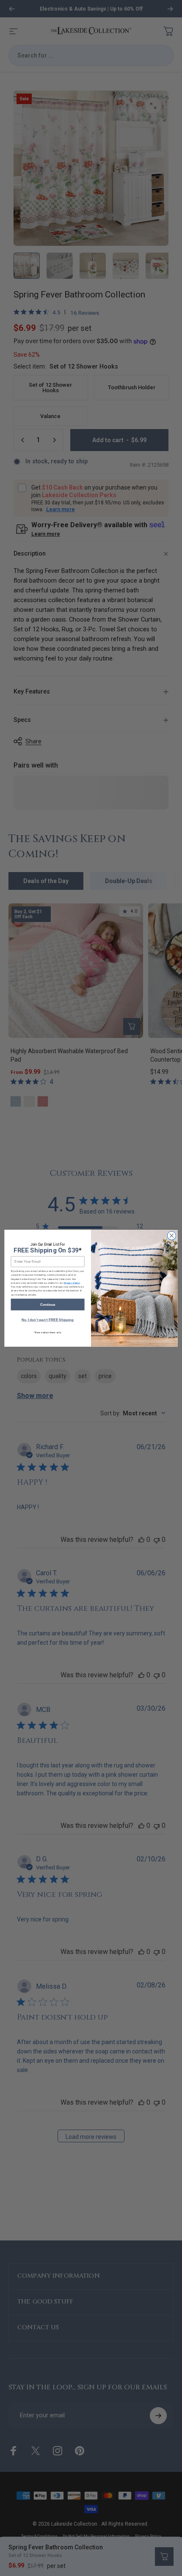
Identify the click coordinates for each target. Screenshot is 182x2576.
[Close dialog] (171, 1236)
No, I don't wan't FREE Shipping (48, 1320)
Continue (48, 1304)
